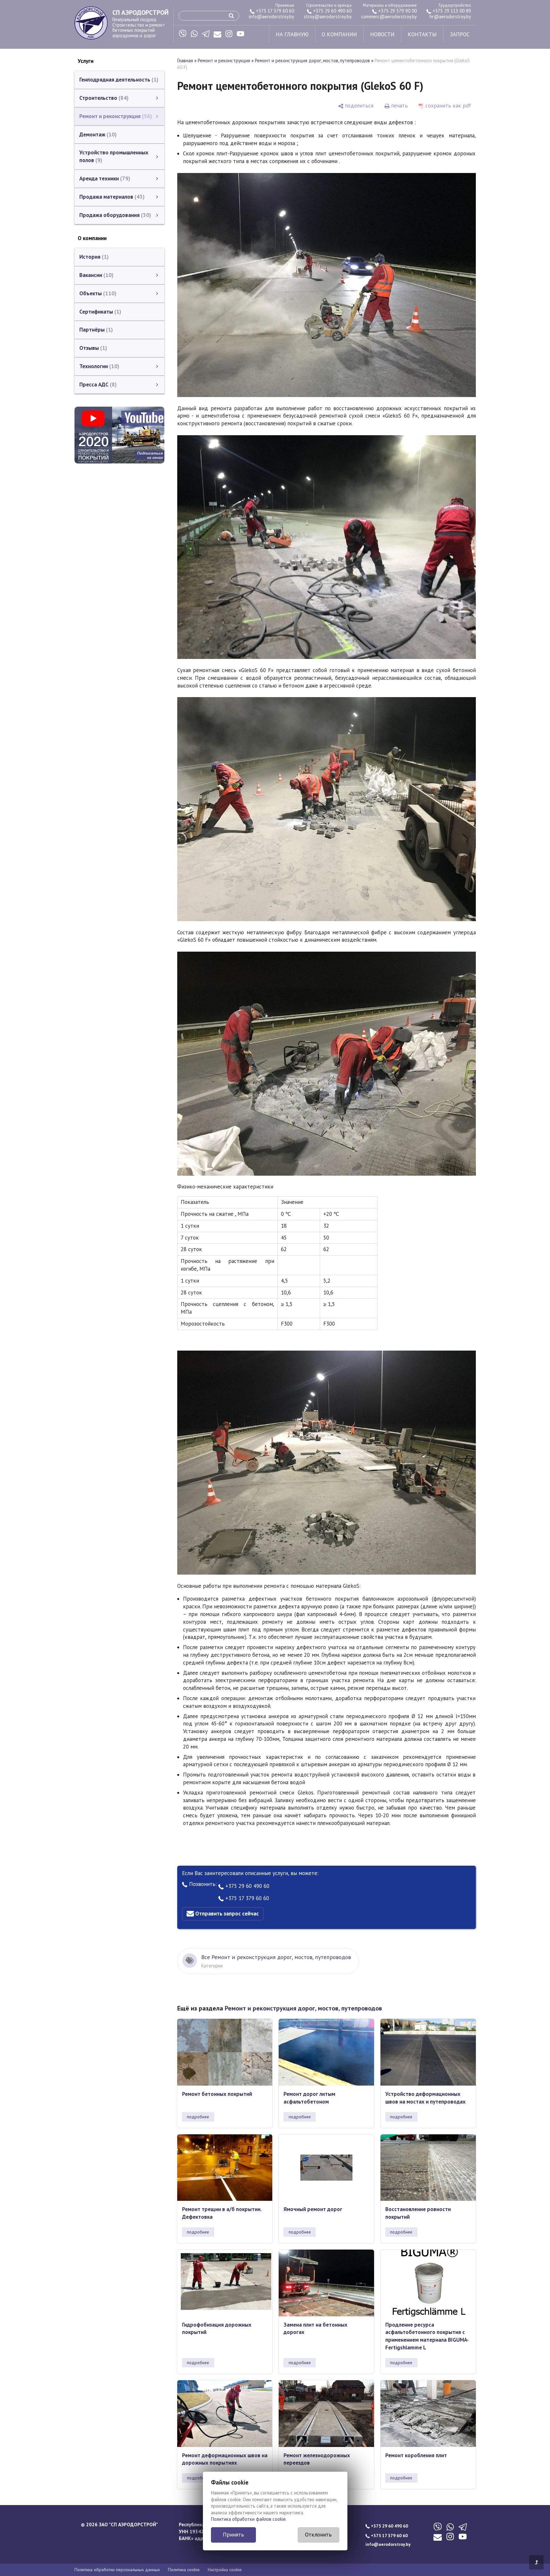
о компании (339, 34)
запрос (460, 34)
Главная (185, 61)
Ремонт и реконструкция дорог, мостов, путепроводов (312, 61)
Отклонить (318, 2535)
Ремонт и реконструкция (224, 61)
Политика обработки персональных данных (117, 2570)
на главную (292, 34)
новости (382, 34)
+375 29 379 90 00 (397, 11)
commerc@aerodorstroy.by (389, 17)
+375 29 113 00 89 (451, 11)
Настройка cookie (225, 2570)
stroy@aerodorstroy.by (328, 17)
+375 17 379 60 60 (274, 11)
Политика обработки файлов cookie (248, 2519)
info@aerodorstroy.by (271, 17)
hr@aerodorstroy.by (450, 17)
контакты (422, 34)
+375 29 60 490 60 (332, 11)
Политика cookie (184, 2570)
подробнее (198, 2117)
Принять (233, 2535)
